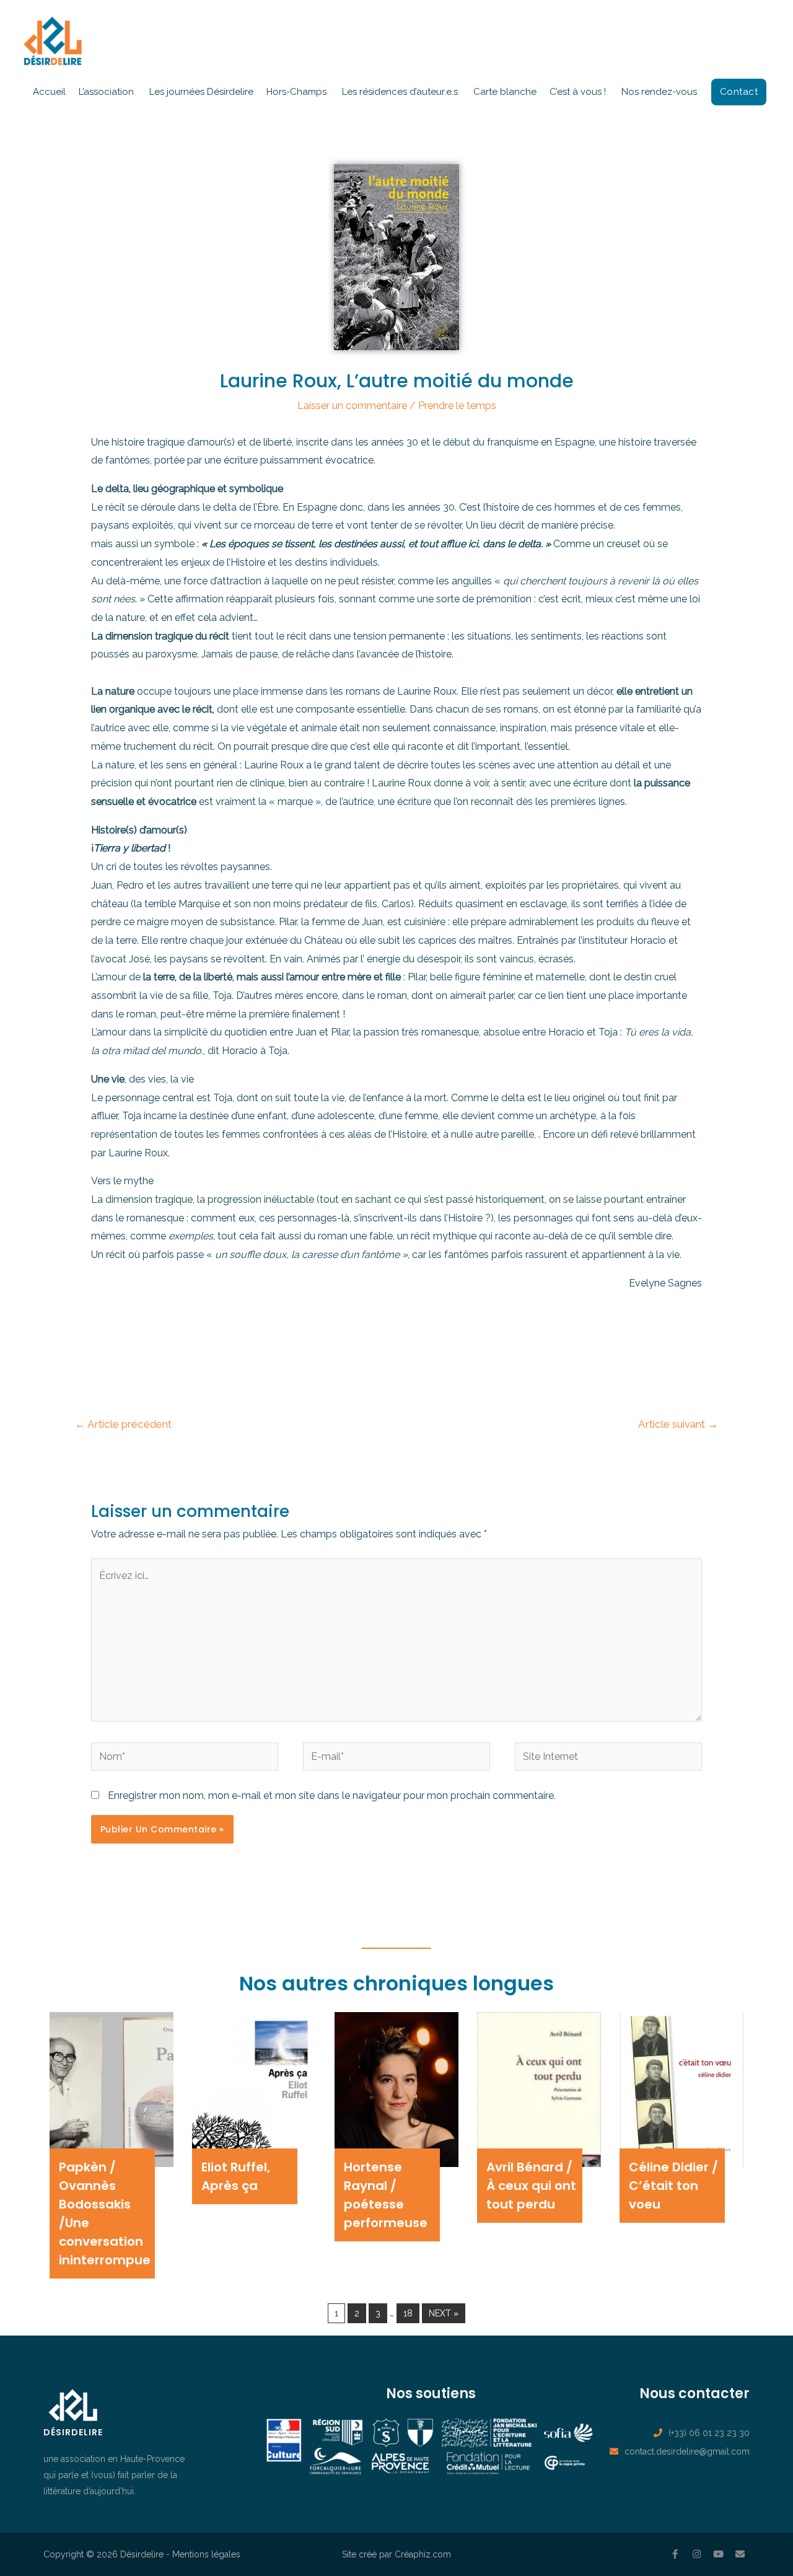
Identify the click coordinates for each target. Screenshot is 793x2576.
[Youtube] (719, 2554)
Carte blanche (505, 92)
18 (408, 2313)
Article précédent (123, 1424)
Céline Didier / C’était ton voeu (673, 2186)
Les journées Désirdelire (201, 92)
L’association (106, 92)
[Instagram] (697, 2554)
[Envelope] (740, 2554)
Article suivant (678, 1424)
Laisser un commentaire (352, 406)
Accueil (49, 92)
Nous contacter (694, 2394)
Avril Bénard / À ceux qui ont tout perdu (531, 2186)
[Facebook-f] (675, 2554)
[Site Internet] (608, 1759)
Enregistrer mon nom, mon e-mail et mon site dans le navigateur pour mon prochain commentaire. (332, 1796)
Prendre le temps (457, 406)
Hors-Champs (296, 92)
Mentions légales (206, 2554)
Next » (444, 2313)
